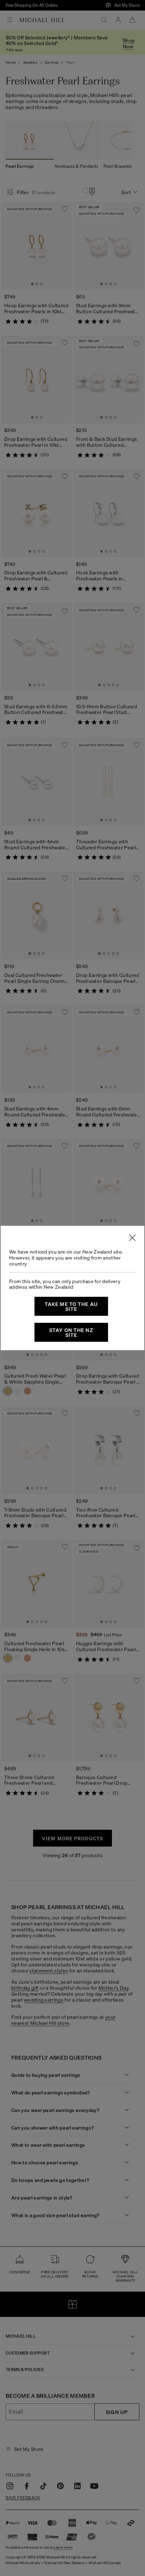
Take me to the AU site (71, 1306)
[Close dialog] (132, 1238)
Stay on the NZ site (71, 1332)
